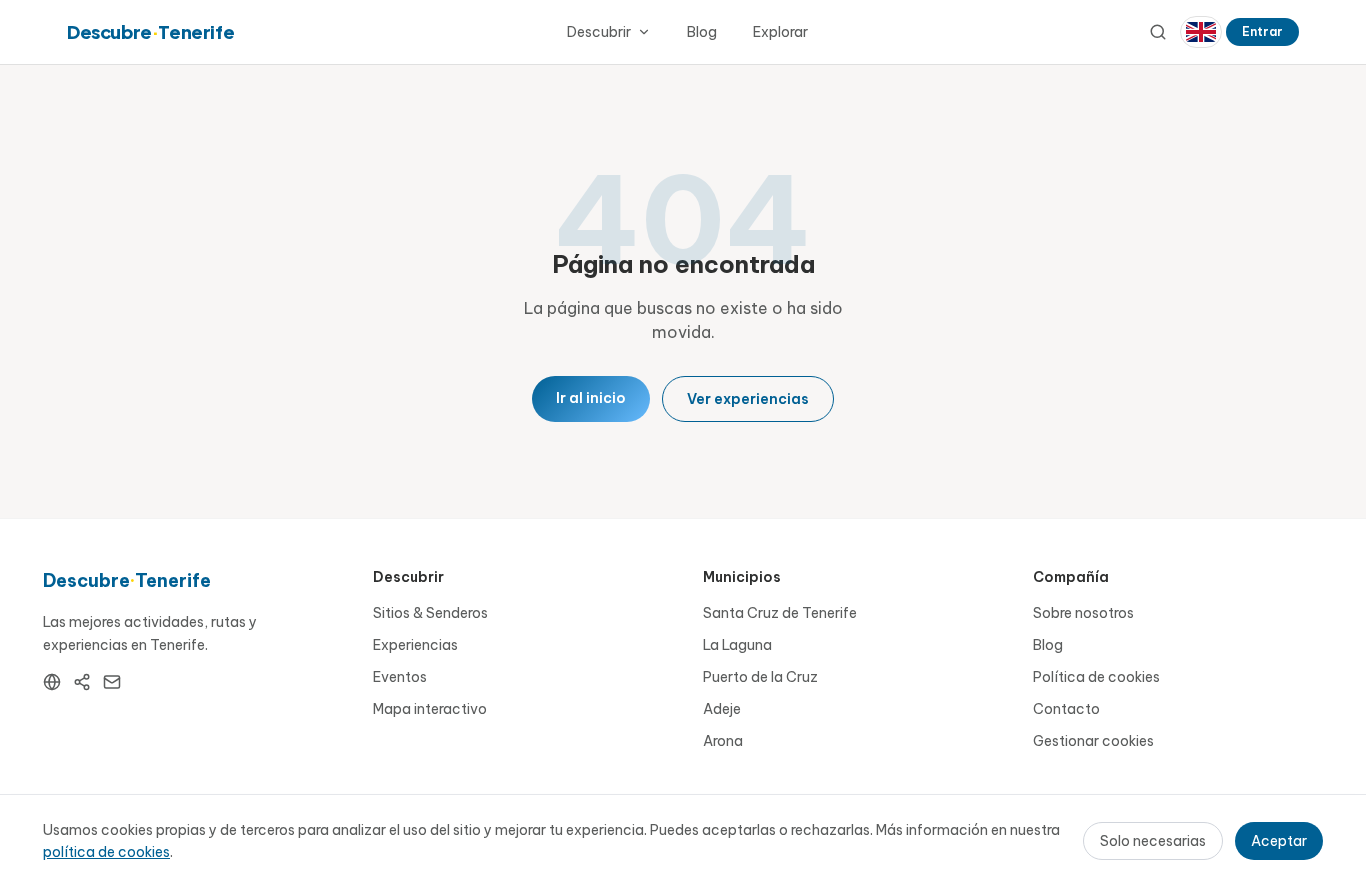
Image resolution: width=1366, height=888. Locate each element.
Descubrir (599, 32)
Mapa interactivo (430, 709)
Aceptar (1279, 841)
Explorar (780, 32)
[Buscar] (1158, 32)
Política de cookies (1096, 677)
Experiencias (415, 645)
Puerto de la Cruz (760, 677)
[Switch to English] (1201, 32)
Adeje (722, 709)
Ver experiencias (748, 399)
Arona (723, 741)
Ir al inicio (591, 398)
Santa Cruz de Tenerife (780, 613)
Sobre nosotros (1083, 613)
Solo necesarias (1153, 841)
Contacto (1066, 709)
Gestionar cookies (1093, 741)
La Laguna (737, 645)
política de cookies (106, 852)
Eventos (400, 677)
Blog (702, 32)
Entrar (1262, 31)
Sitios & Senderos (430, 613)
